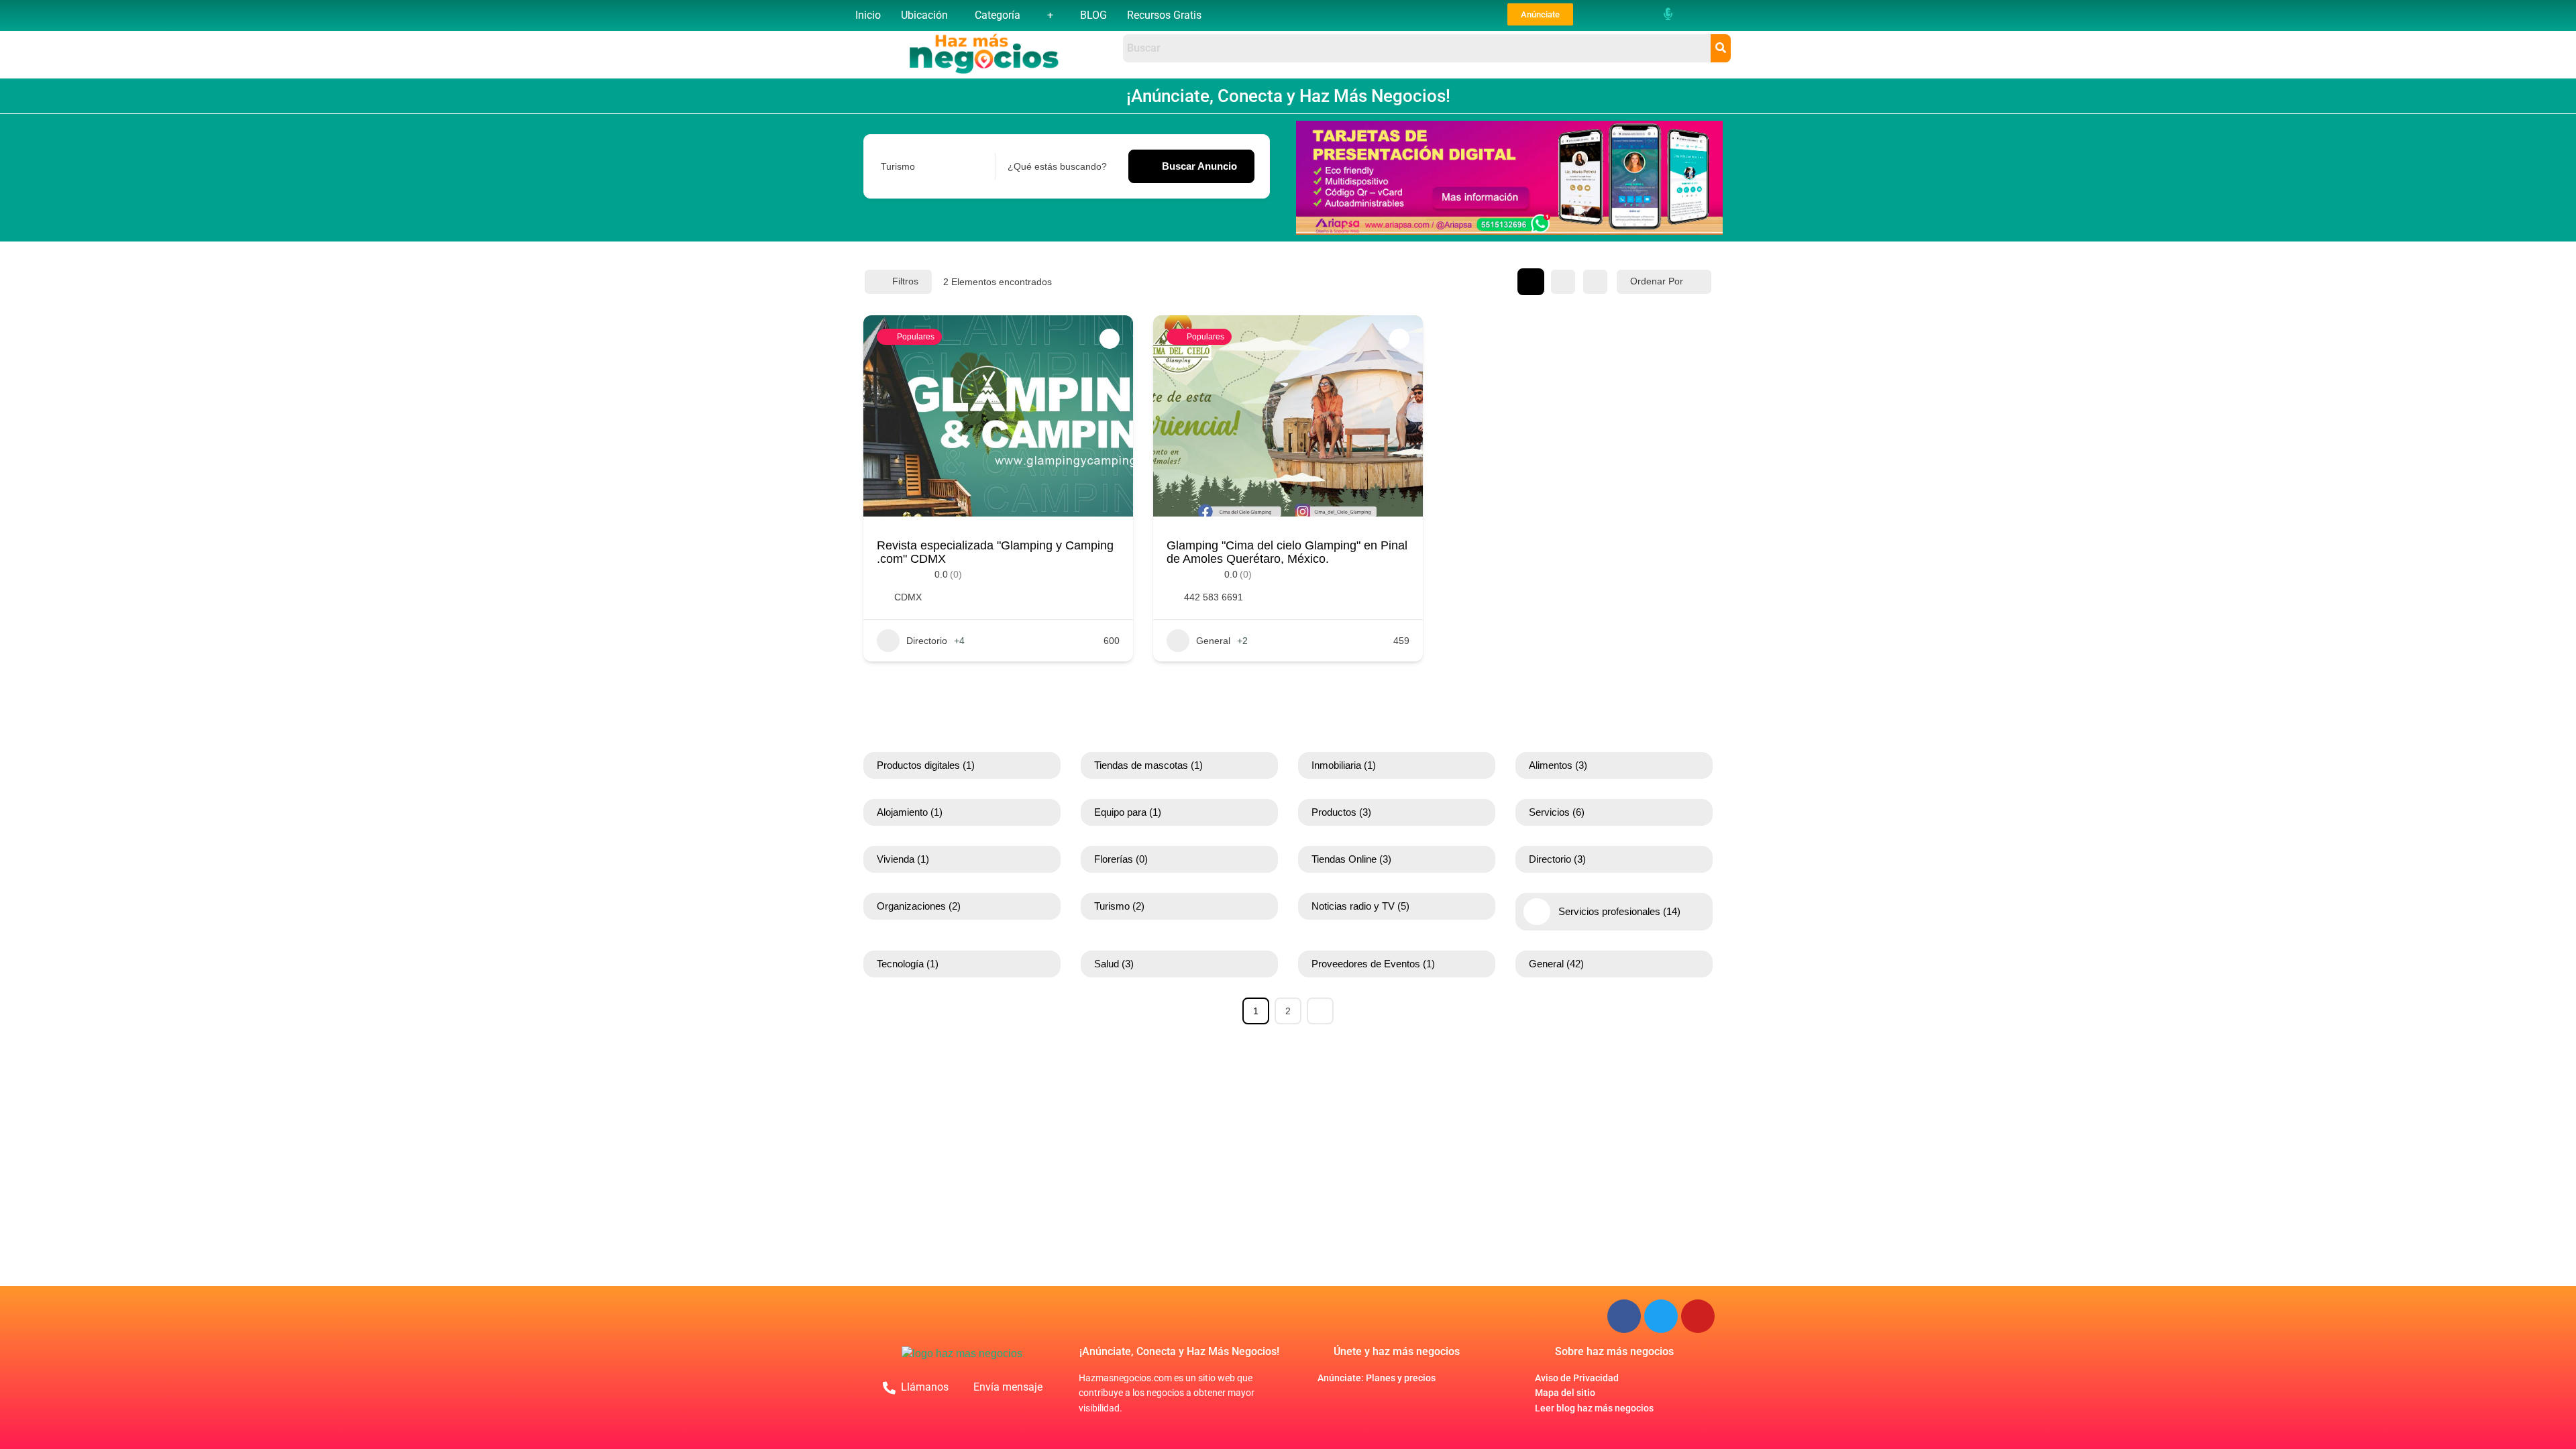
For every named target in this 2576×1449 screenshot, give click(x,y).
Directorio (927, 641)
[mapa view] (1595, 282)
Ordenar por (1657, 281)
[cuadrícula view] (1531, 282)
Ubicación (924, 15)
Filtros (905, 281)
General (1213, 641)
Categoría (998, 15)
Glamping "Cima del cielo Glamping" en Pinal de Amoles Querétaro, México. (1287, 552)
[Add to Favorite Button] (1110, 339)
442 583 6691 (1214, 597)
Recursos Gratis (1164, 15)
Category (900, 166)
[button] (928, 15)
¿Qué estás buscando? (1057, 166)
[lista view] (1563, 282)
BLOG (1093, 15)
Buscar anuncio (1199, 166)
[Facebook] (1624, 1316)
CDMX (908, 597)
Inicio (868, 15)
